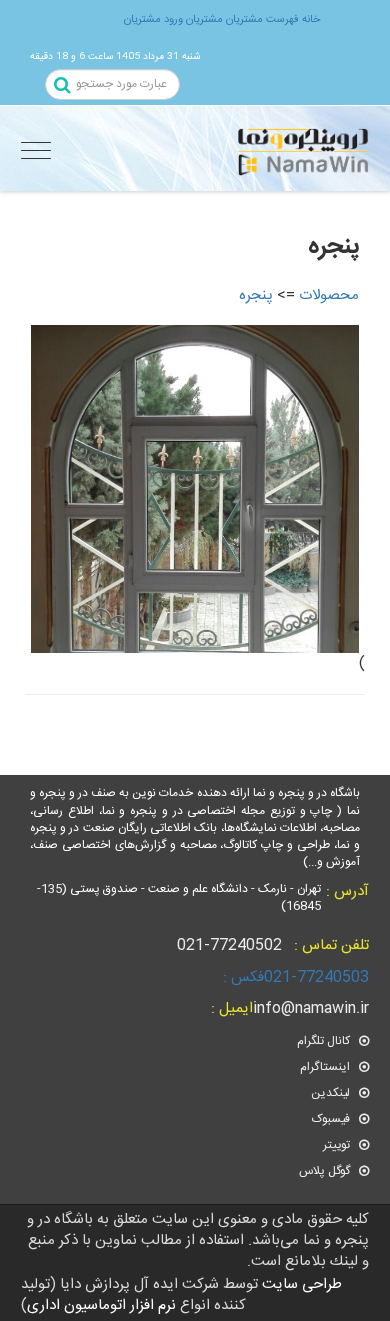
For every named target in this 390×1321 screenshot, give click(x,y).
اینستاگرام (326, 1067)
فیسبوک (332, 1119)
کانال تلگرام (325, 1041)
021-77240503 (294, 977)
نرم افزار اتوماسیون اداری (101, 1305)
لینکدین (332, 1093)
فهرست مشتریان (261, 20)
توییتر (338, 1145)
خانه (309, 20)
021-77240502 (273, 945)
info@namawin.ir (288, 1008)
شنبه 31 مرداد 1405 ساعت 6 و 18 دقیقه (115, 56)
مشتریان (203, 20)
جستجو (64, 86)
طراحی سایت (300, 1284)
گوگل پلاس (326, 1171)
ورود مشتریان (153, 20)
